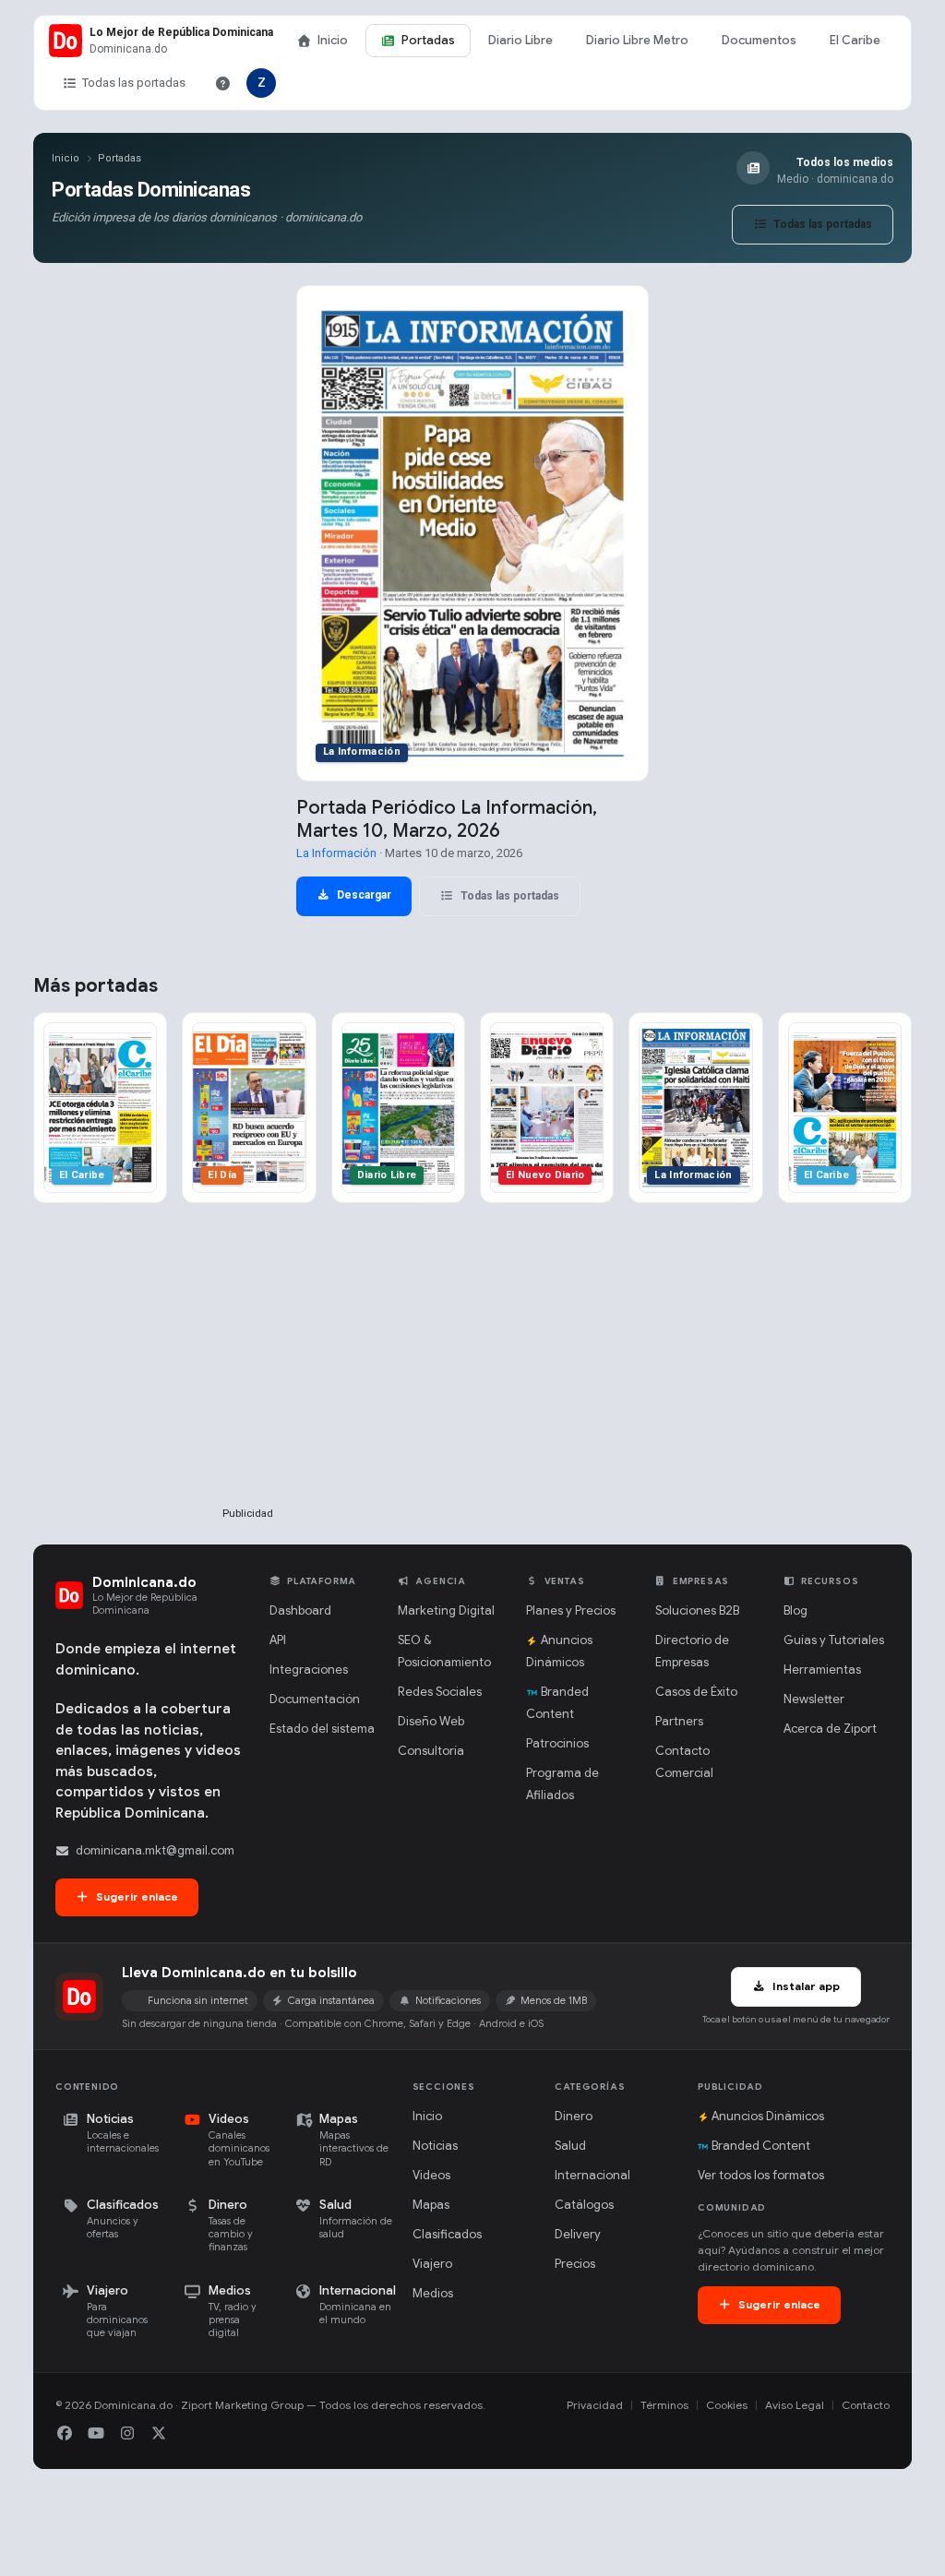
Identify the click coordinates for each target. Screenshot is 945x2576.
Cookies (727, 2405)
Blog (795, 1610)
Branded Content (761, 2146)
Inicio (333, 40)
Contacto (866, 2405)
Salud (570, 2146)
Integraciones (309, 1670)
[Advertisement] (247, 1385)
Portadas (428, 40)
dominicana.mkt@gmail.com (155, 1850)
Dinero (574, 2116)
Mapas (431, 2205)
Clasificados (447, 2234)
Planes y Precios (571, 1610)
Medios (433, 2293)
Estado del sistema (322, 1729)
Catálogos (584, 2205)
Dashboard (300, 1610)
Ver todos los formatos (761, 2175)
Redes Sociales (440, 1692)
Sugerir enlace (136, 1896)
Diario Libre (520, 40)
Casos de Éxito (696, 1692)
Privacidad (595, 2405)
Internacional (592, 2175)
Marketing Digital (446, 1610)
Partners (679, 1721)
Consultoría (431, 1751)
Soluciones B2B (697, 1610)
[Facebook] (65, 2434)
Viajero (432, 2264)
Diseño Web (431, 1721)
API (278, 1640)
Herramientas (822, 1670)
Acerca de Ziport (830, 1729)
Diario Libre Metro (637, 40)
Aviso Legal (795, 2405)
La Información (336, 853)
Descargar (363, 895)
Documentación (315, 1699)
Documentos (759, 40)
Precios (575, 2264)
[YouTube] (96, 2434)
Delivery (578, 2234)
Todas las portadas (134, 83)
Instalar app (805, 1986)
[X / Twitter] (159, 2434)
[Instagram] (127, 2434)
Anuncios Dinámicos (768, 2116)
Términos (664, 2405)
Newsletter (814, 1699)
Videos (431, 2175)
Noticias (435, 2146)
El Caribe (855, 40)
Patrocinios (557, 1743)
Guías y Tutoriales (834, 1640)
